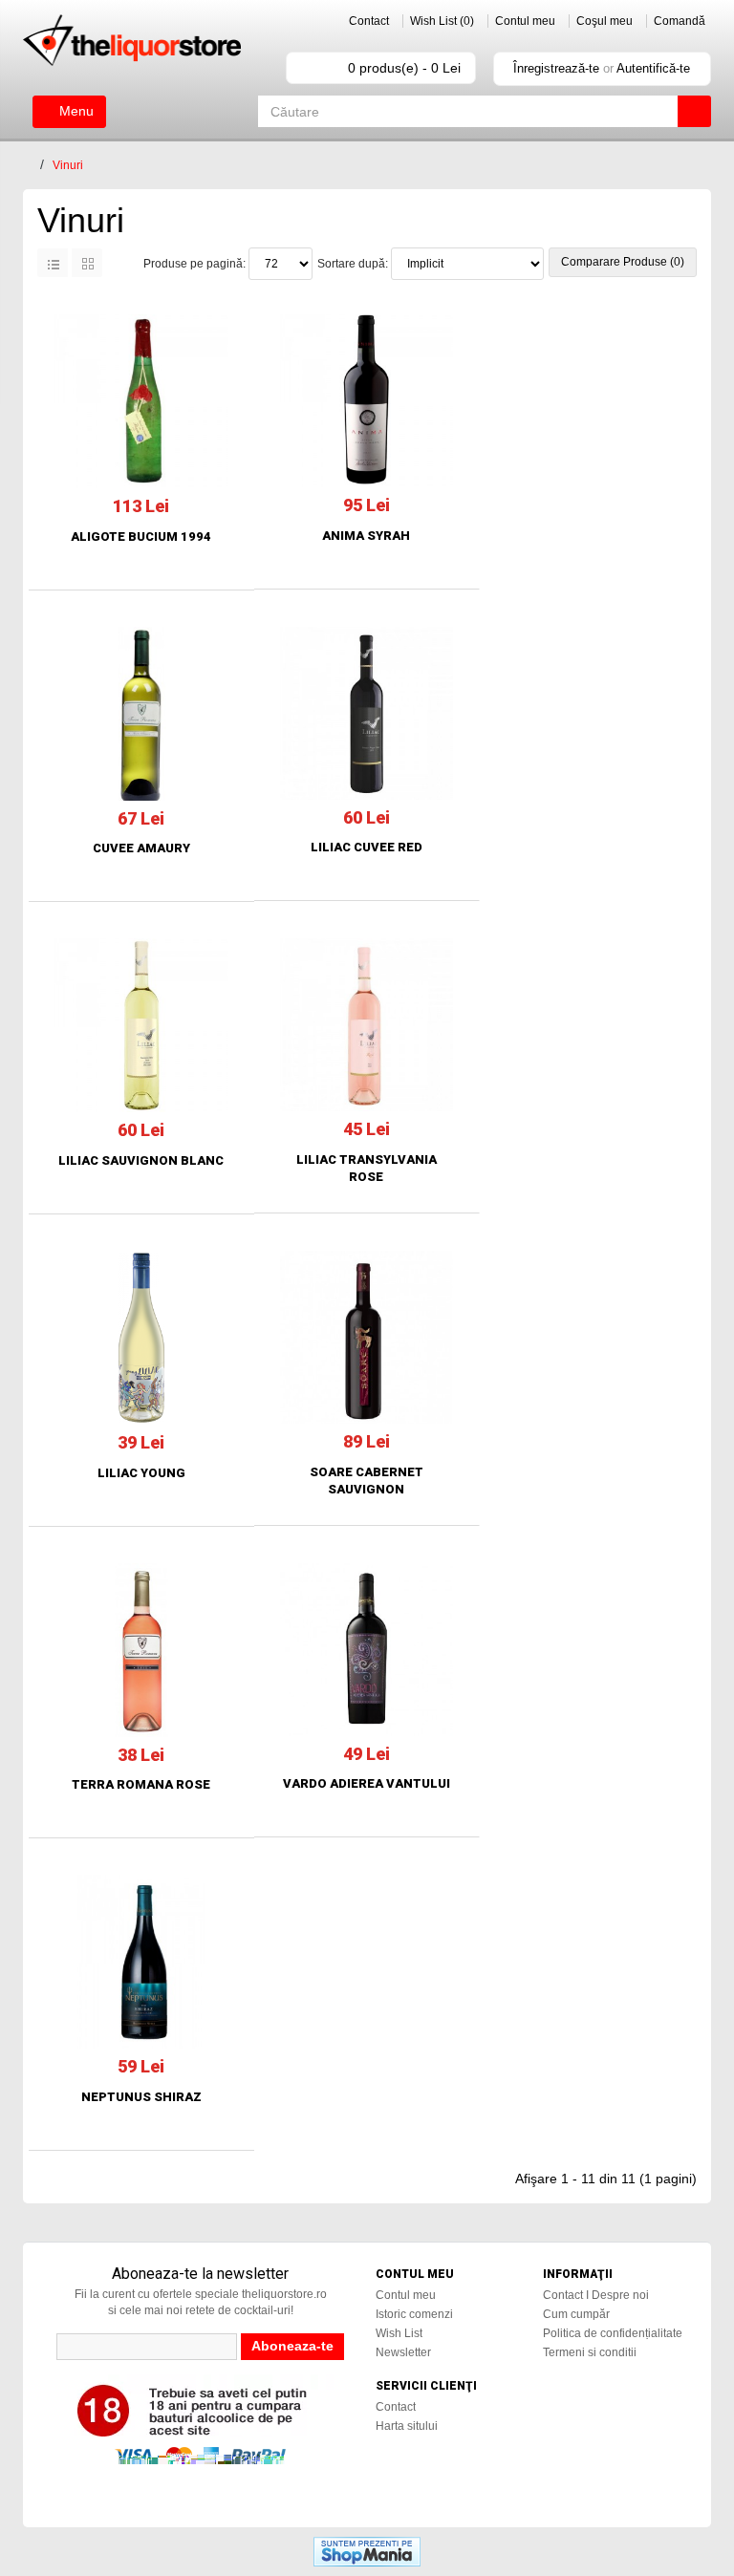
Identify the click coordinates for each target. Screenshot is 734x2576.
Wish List (399, 2333)
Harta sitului (407, 2426)
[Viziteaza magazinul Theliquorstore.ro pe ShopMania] (367, 2551)
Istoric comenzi (414, 2314)
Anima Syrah (366, 536)
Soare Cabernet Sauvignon (367, 1481)
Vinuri (68, 165)
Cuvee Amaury (141, 848)
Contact (369, 21)
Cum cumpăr (576, 2314)
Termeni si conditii (590, 2352)
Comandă (680, 21)
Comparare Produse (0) (623, 262)
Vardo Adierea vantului (367, 1783)
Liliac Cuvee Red (367, 847)
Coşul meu (604, 21)
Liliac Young (141, 1473)
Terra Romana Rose (141, 1784)
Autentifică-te (653, 68)
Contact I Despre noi (596, 2295)
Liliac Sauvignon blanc (141, 1160)
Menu (75, 111)
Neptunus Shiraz (141, 2097)
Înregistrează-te (556, 68)
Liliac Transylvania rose (367, 1168)
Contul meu (525, 21)
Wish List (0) (442, 21)
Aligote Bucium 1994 (141, 537)
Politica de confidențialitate (613, 2333)
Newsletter (403, 2352)
